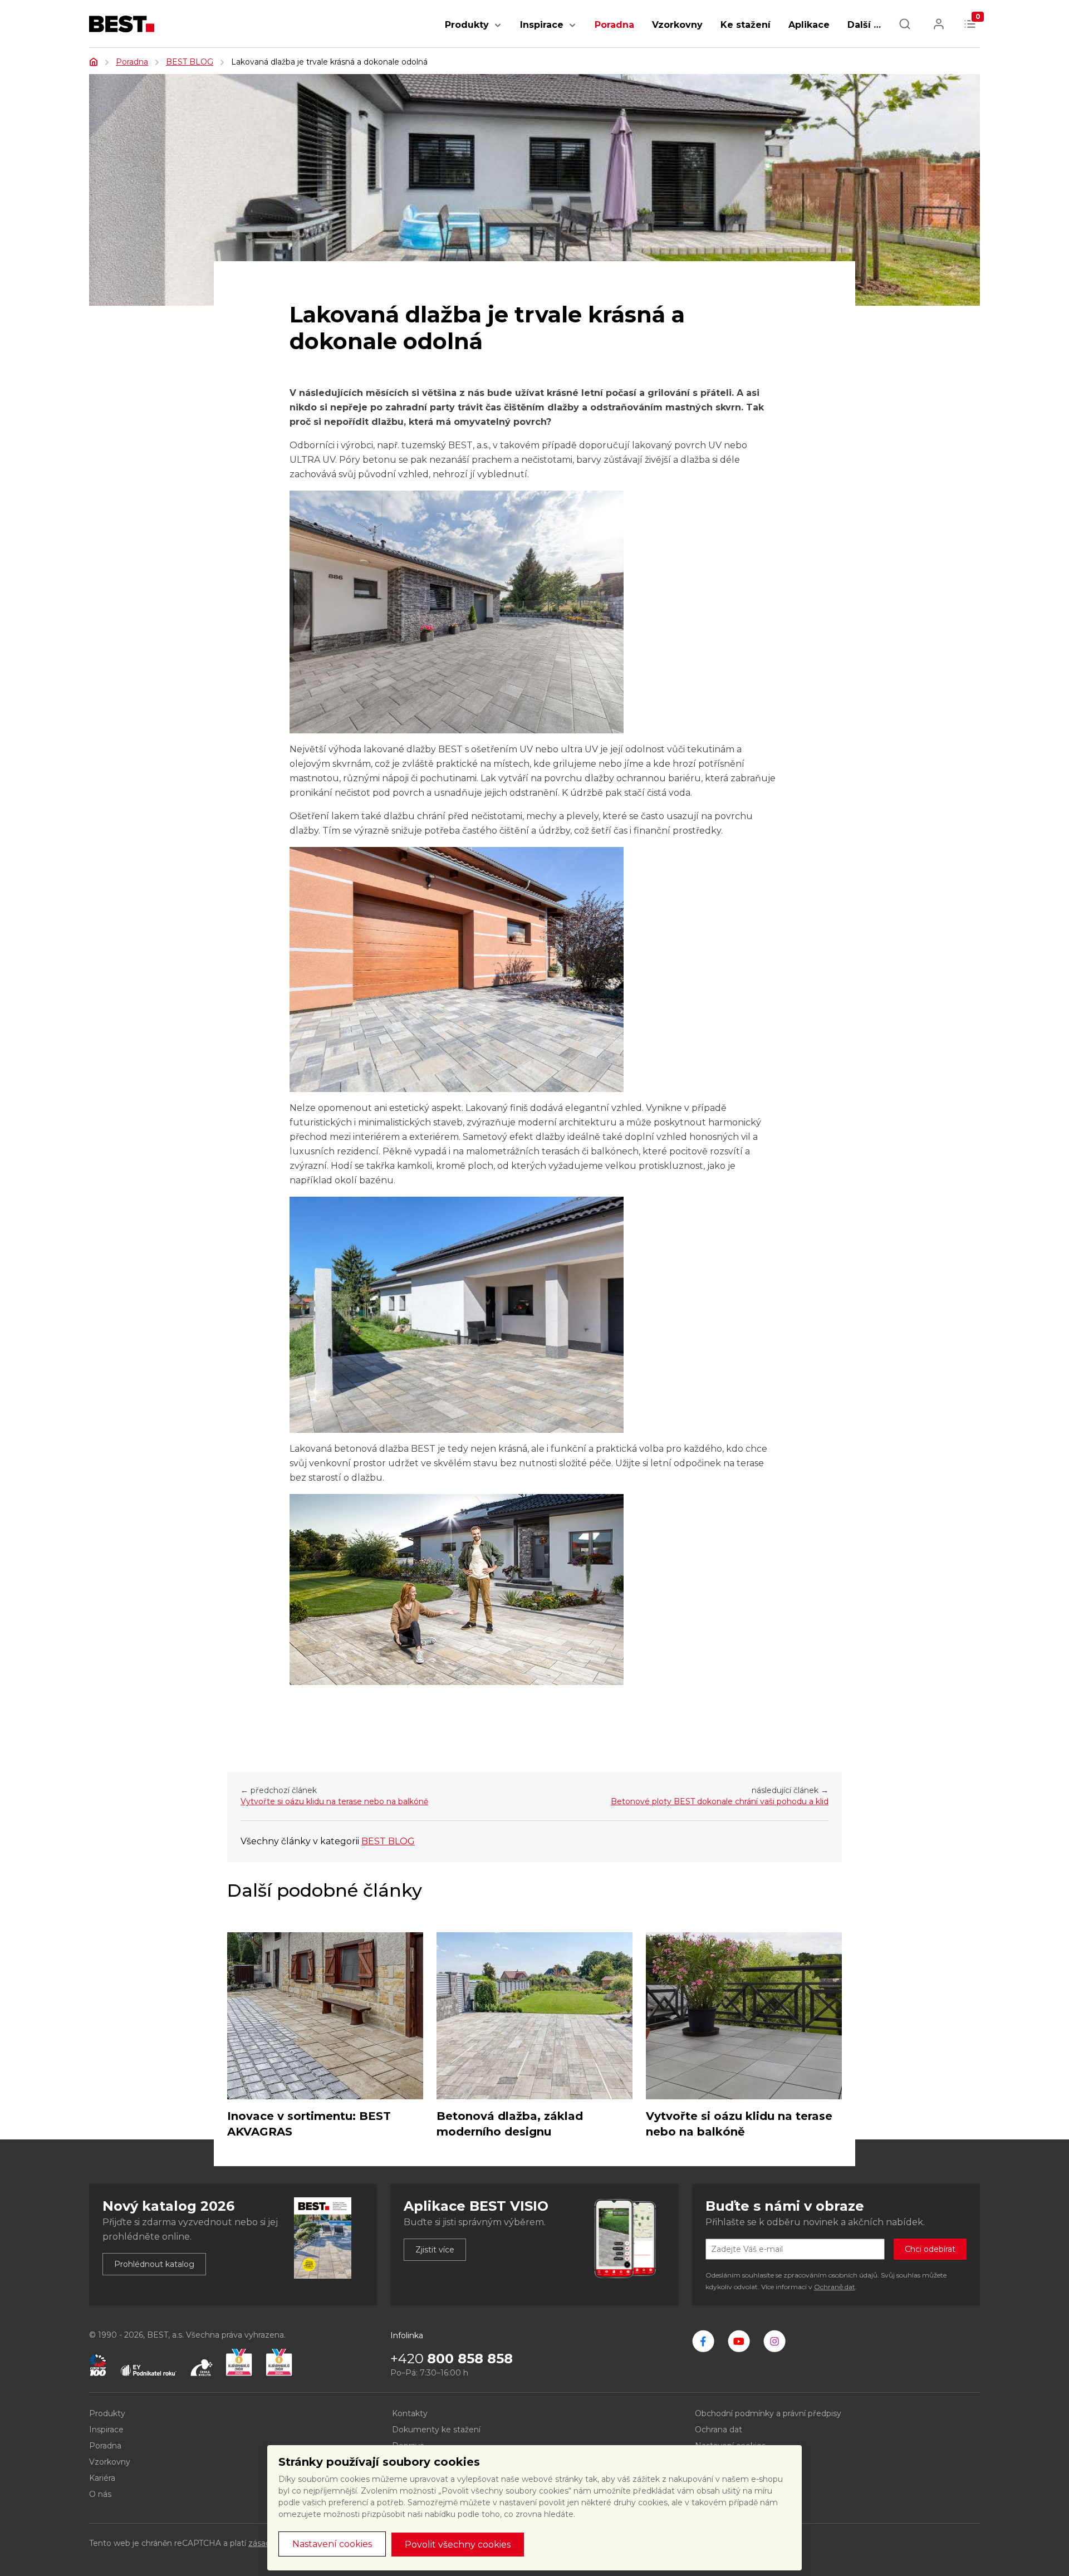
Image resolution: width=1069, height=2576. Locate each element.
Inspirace (542, 25)
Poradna (614, 25)
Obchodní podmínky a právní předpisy (768, 2413)
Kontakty (410, 2413)
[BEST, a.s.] (703, 2341)
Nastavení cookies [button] (332, 2544)
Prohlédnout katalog (154, 2264)
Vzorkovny (677, 25)
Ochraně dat (835, 2287)
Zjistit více (435, 2250)
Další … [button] (864, 25)
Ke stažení (746, 25)
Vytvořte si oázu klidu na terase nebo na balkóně (334, 1801)
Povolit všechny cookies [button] (458, 2545)
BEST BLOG (190, 62)
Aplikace (809, 25)
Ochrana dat (719, 2430)
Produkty (467, 25)
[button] (498, 31)
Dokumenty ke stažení (436, 2430)
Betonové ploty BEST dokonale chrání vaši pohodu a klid (720, 1801)
